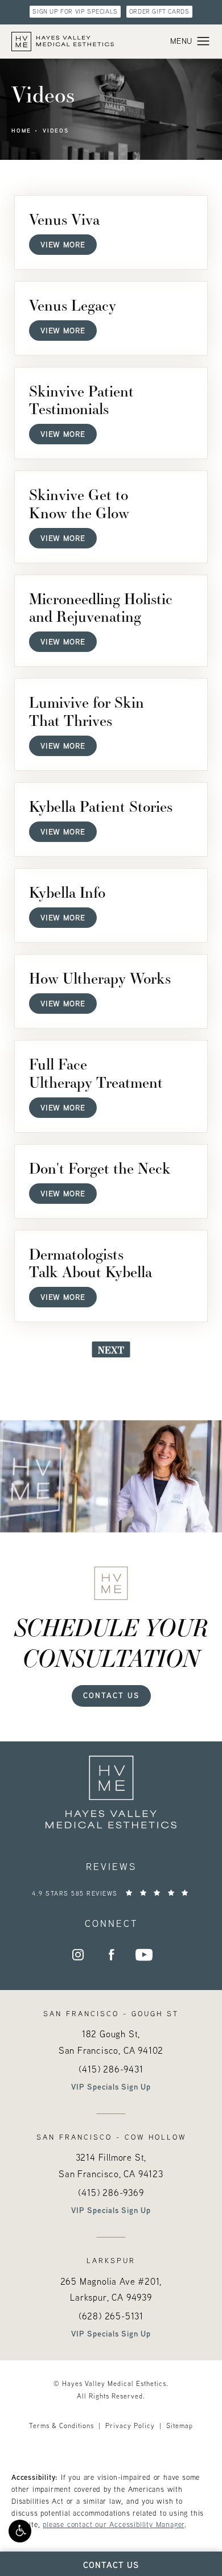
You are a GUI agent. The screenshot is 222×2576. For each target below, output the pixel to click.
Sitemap (180, 2426)
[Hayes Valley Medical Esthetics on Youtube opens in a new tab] (144, 1955)
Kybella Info (67, 892)
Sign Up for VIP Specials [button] (75, 11)
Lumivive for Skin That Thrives (87, 711)
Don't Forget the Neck (100, 1168)
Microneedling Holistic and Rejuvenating (101, 607)
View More (63, 244)
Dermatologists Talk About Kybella (91, 1262)
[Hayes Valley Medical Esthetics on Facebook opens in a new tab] (111, 1955)
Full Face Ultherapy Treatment (96, 1072)
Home (21, 131)
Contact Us (111, 1695)
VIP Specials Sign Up (111, 2087)
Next (111, 1350)
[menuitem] (78, 1955)
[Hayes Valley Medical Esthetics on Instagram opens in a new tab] (78, 1955)
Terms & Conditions (61, 2426)
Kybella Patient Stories (101, 806)
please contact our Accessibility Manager (114, 2524)
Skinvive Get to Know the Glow (79, 503)
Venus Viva (64, 219)
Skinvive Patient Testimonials (81, 399)
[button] (20, 2531)
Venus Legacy (73, 305)
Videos (56, 131)
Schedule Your (111, 1642)
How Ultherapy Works (100, 978)
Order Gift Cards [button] (159, 11)
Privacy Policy (130, 2426)
